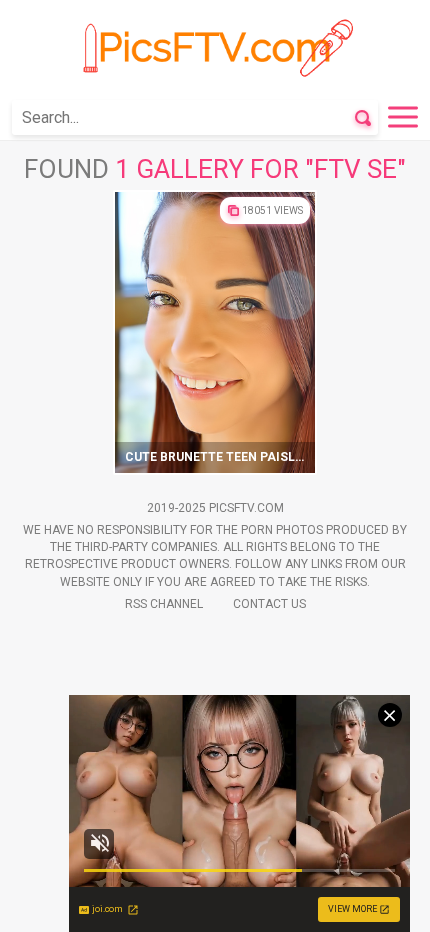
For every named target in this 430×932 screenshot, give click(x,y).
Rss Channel (164, 604)
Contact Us (269, 604)
